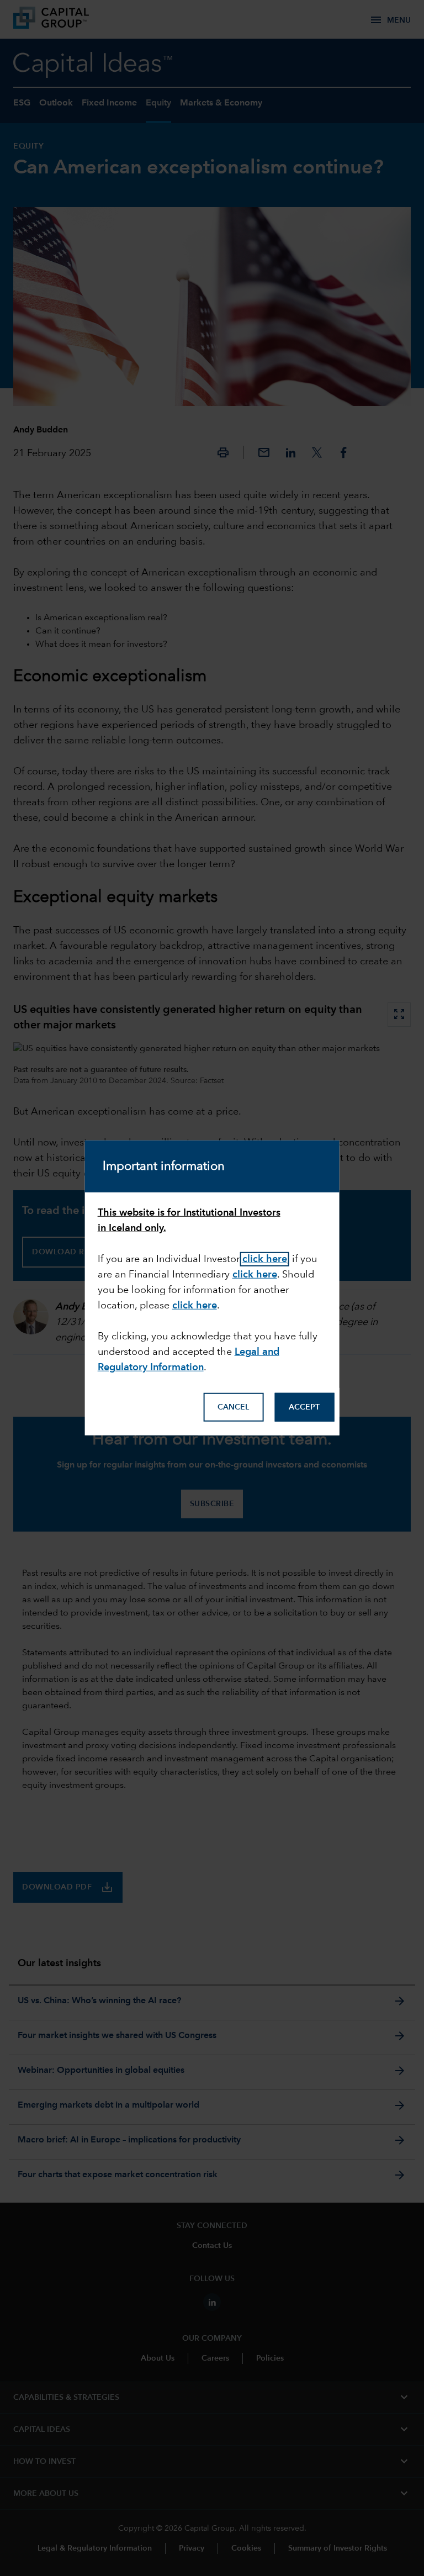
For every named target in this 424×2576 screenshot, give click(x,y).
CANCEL (233, 1407)
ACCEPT (304, 1407)
